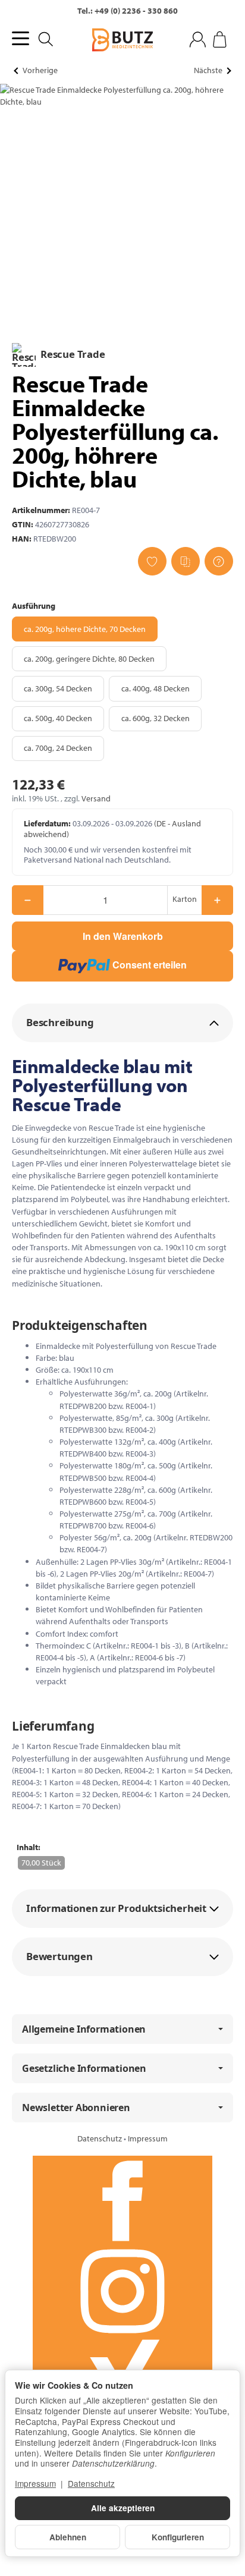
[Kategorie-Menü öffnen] (21, 38)
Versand (96, 798)
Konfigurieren (178, 2537)
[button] (122, 1023)
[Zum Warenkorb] (220, 40)
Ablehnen (68, 2537)
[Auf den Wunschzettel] (152, 561)
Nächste (208, 70)
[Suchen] (46, 39)
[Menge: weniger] (28, 900)
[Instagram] (122, 2291)
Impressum (148, 2138)
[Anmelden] (198, 40)
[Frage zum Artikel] (219, 561)
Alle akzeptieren (123, 2508)
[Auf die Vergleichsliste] (186, 561)
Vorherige (40, 70)
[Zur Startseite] (122, 40)
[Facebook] (122, 2201)
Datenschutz (100, 2138)
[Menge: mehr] (217, 900)
